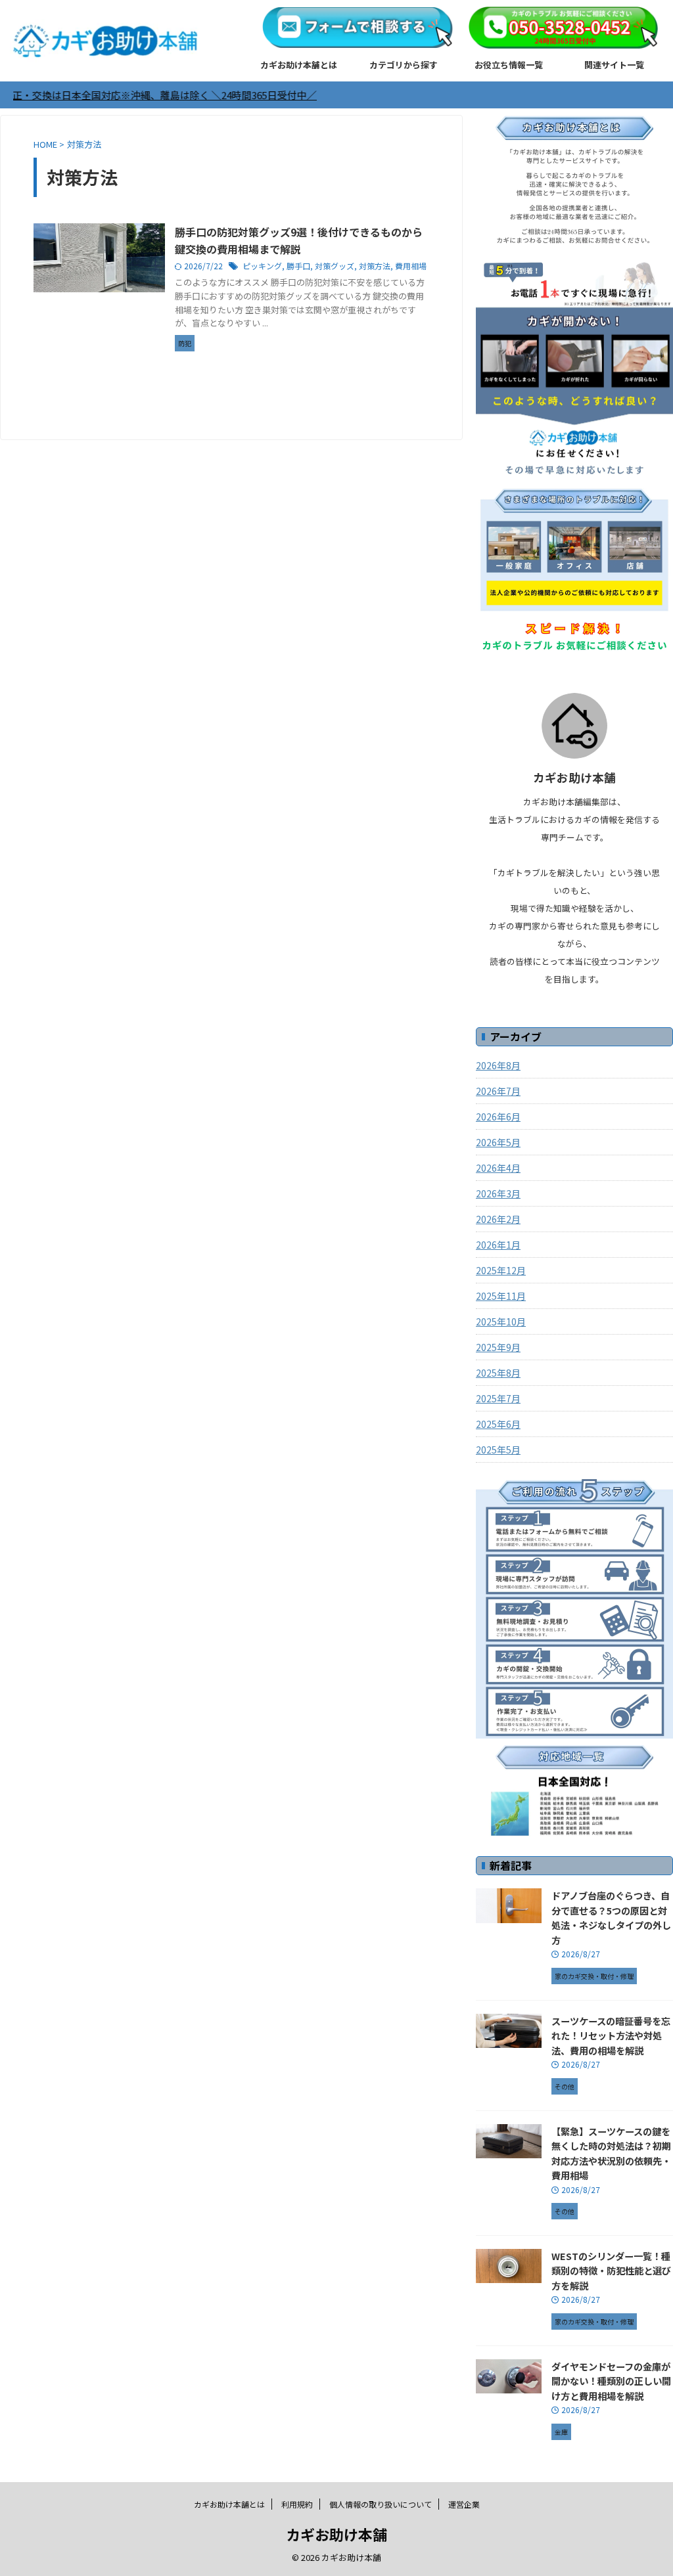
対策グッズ (335, 266)
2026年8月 (498, 1065)
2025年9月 (498, 1347)
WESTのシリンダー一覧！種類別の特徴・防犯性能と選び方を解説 (611, 2271)
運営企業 (464, 2504)
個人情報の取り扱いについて (381, 2504)
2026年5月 (498, 1142)
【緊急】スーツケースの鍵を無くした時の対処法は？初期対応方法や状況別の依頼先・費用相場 (611, 2153)
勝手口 (298, 266)
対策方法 (375, 266)
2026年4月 (498, 1168)
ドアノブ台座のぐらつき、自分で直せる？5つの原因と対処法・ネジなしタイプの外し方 (611, 1918)
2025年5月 (498, 1450)
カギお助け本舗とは (299, 65)
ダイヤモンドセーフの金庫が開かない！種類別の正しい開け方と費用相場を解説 (611, 2381)
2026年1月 (498, 1245)
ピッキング (262, 266)
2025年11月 (501, 1296)
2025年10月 (501, 1321)
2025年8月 (498, 1373)
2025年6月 (498, 1424)
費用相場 (411, 266)
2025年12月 (501, 1270)
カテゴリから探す (404, 65)
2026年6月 (498, 1117)
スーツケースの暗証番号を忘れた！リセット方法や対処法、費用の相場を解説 (611, 2035)
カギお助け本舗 (336, 2534)
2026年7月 (498, 1091)
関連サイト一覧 (614, 65)
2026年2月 (498, 1219)
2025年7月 (498, 1398)
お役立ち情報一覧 (509, 65)
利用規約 (297, 2504)
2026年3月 (498, 1193)
